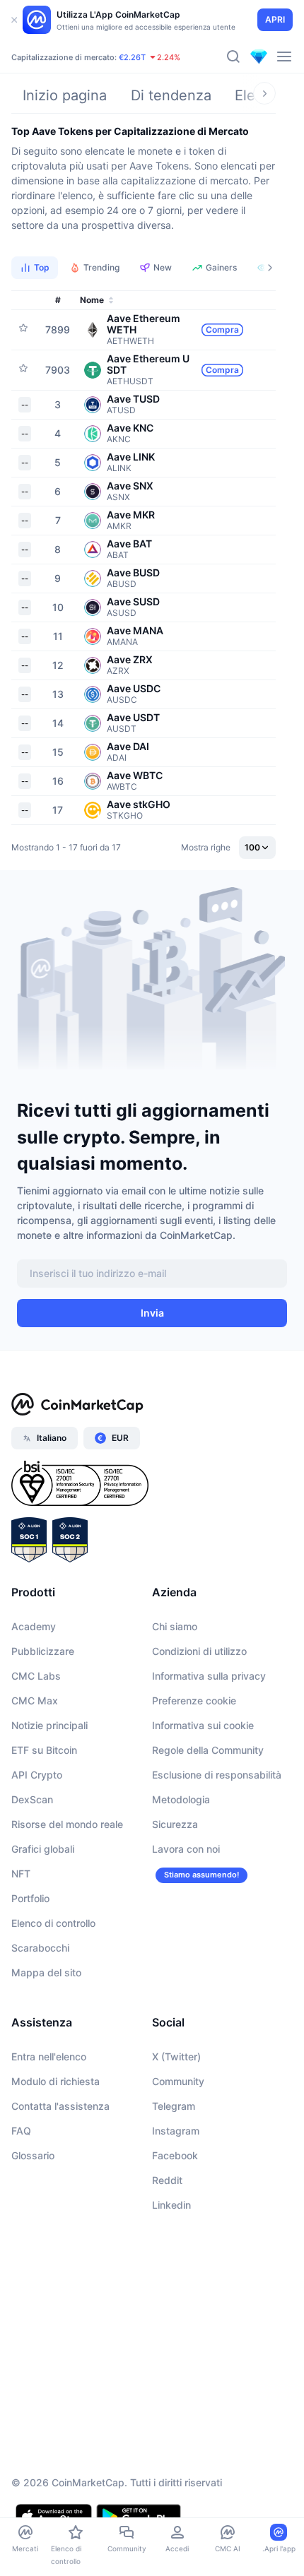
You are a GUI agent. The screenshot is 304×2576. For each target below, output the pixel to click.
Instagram (176, 2131)
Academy (34, 1626)
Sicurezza (175, 1824)
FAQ (21, 2131)
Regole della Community (208, 1750)
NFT (21, 1874)
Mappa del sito (46, 1972)
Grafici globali (43, 1849)
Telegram (174, 2106)
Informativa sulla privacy (209, 1676)
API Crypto (37, 1775)
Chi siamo (175, 1626)
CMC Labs (36, 1676)
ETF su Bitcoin (44, 1750)
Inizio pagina (65, 95)
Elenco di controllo (53, 1923)
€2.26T (132, 57)
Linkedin (171, 2205)
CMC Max (35, 1700)
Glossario (33, 2155)
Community (178, 2081)
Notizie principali (49, 1725)
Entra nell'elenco (49, 2056)
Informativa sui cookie (203, 1725)
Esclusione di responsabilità (217, 1775)
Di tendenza (171, 95)
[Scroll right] (264, 93)
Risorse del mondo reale (67, 1824)
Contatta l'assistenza (60, 2106)
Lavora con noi (186, 1849)
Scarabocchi (40, 1948)
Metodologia (181, 1799)
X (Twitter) (176, 2056)
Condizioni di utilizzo (199, 1651)
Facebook (175, 2155)
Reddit (167, 2180)
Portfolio (30, 1898)
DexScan (32, 1799)
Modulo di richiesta (55, 2081)
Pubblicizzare (43, 1651)
